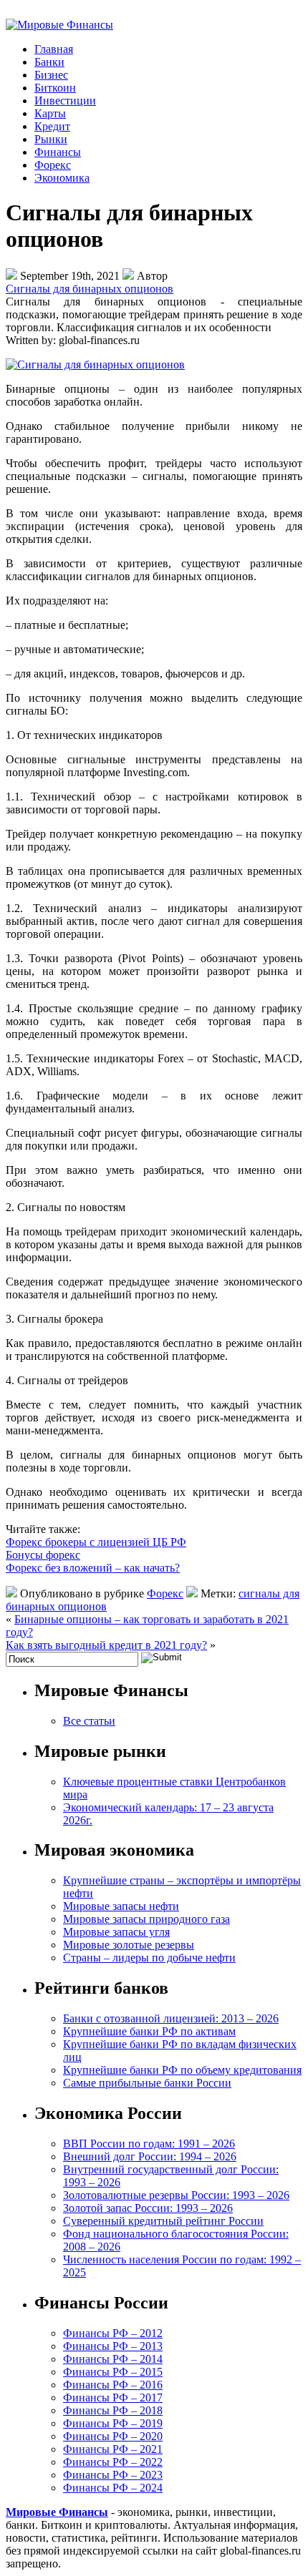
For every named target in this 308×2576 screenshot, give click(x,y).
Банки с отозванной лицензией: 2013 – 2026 (171, 2018)
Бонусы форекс (43, 1555)
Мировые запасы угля (116, 1932)
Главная (54, 49)
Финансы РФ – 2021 (113, 2449)
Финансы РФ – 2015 (113, 2372)
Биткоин (55, 88)
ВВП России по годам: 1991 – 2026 (149, 2144)
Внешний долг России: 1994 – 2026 (150, 2156)
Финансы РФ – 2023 (113, 2475)
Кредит (52, 126)
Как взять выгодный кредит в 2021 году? (106, 1645)
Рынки (51, 139)
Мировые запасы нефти (121, 1906)
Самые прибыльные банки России (147, 2083)
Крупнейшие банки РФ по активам (149, 2031)
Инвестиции (65, 101)
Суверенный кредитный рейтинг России (163, 2221)
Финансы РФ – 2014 (113, 2359)
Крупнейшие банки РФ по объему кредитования (182, 2070)
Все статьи (89, 1721)
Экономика (62, 178)
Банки (49, 62)
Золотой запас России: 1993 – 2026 (148, 2208)
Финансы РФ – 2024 (113, 2488)
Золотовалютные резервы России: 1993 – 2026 (176, 2195)
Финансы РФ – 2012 (113, 2333)
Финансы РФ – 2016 (113, 2385)
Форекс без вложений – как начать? (93, 1568)
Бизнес (51, 75)
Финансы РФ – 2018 (113, 2410)
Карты (50, 113)
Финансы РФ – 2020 (113, 2436)
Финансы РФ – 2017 (113, 2398)
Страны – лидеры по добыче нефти (149, 1958)
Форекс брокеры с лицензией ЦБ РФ (96, 1542)
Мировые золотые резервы (129, 1945)
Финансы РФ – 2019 (113, 2423)
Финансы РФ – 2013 (113, 2346)
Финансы (58, 152)
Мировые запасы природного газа (146, 1919)
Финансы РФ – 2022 (113, 2462)
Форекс (53, 165)
